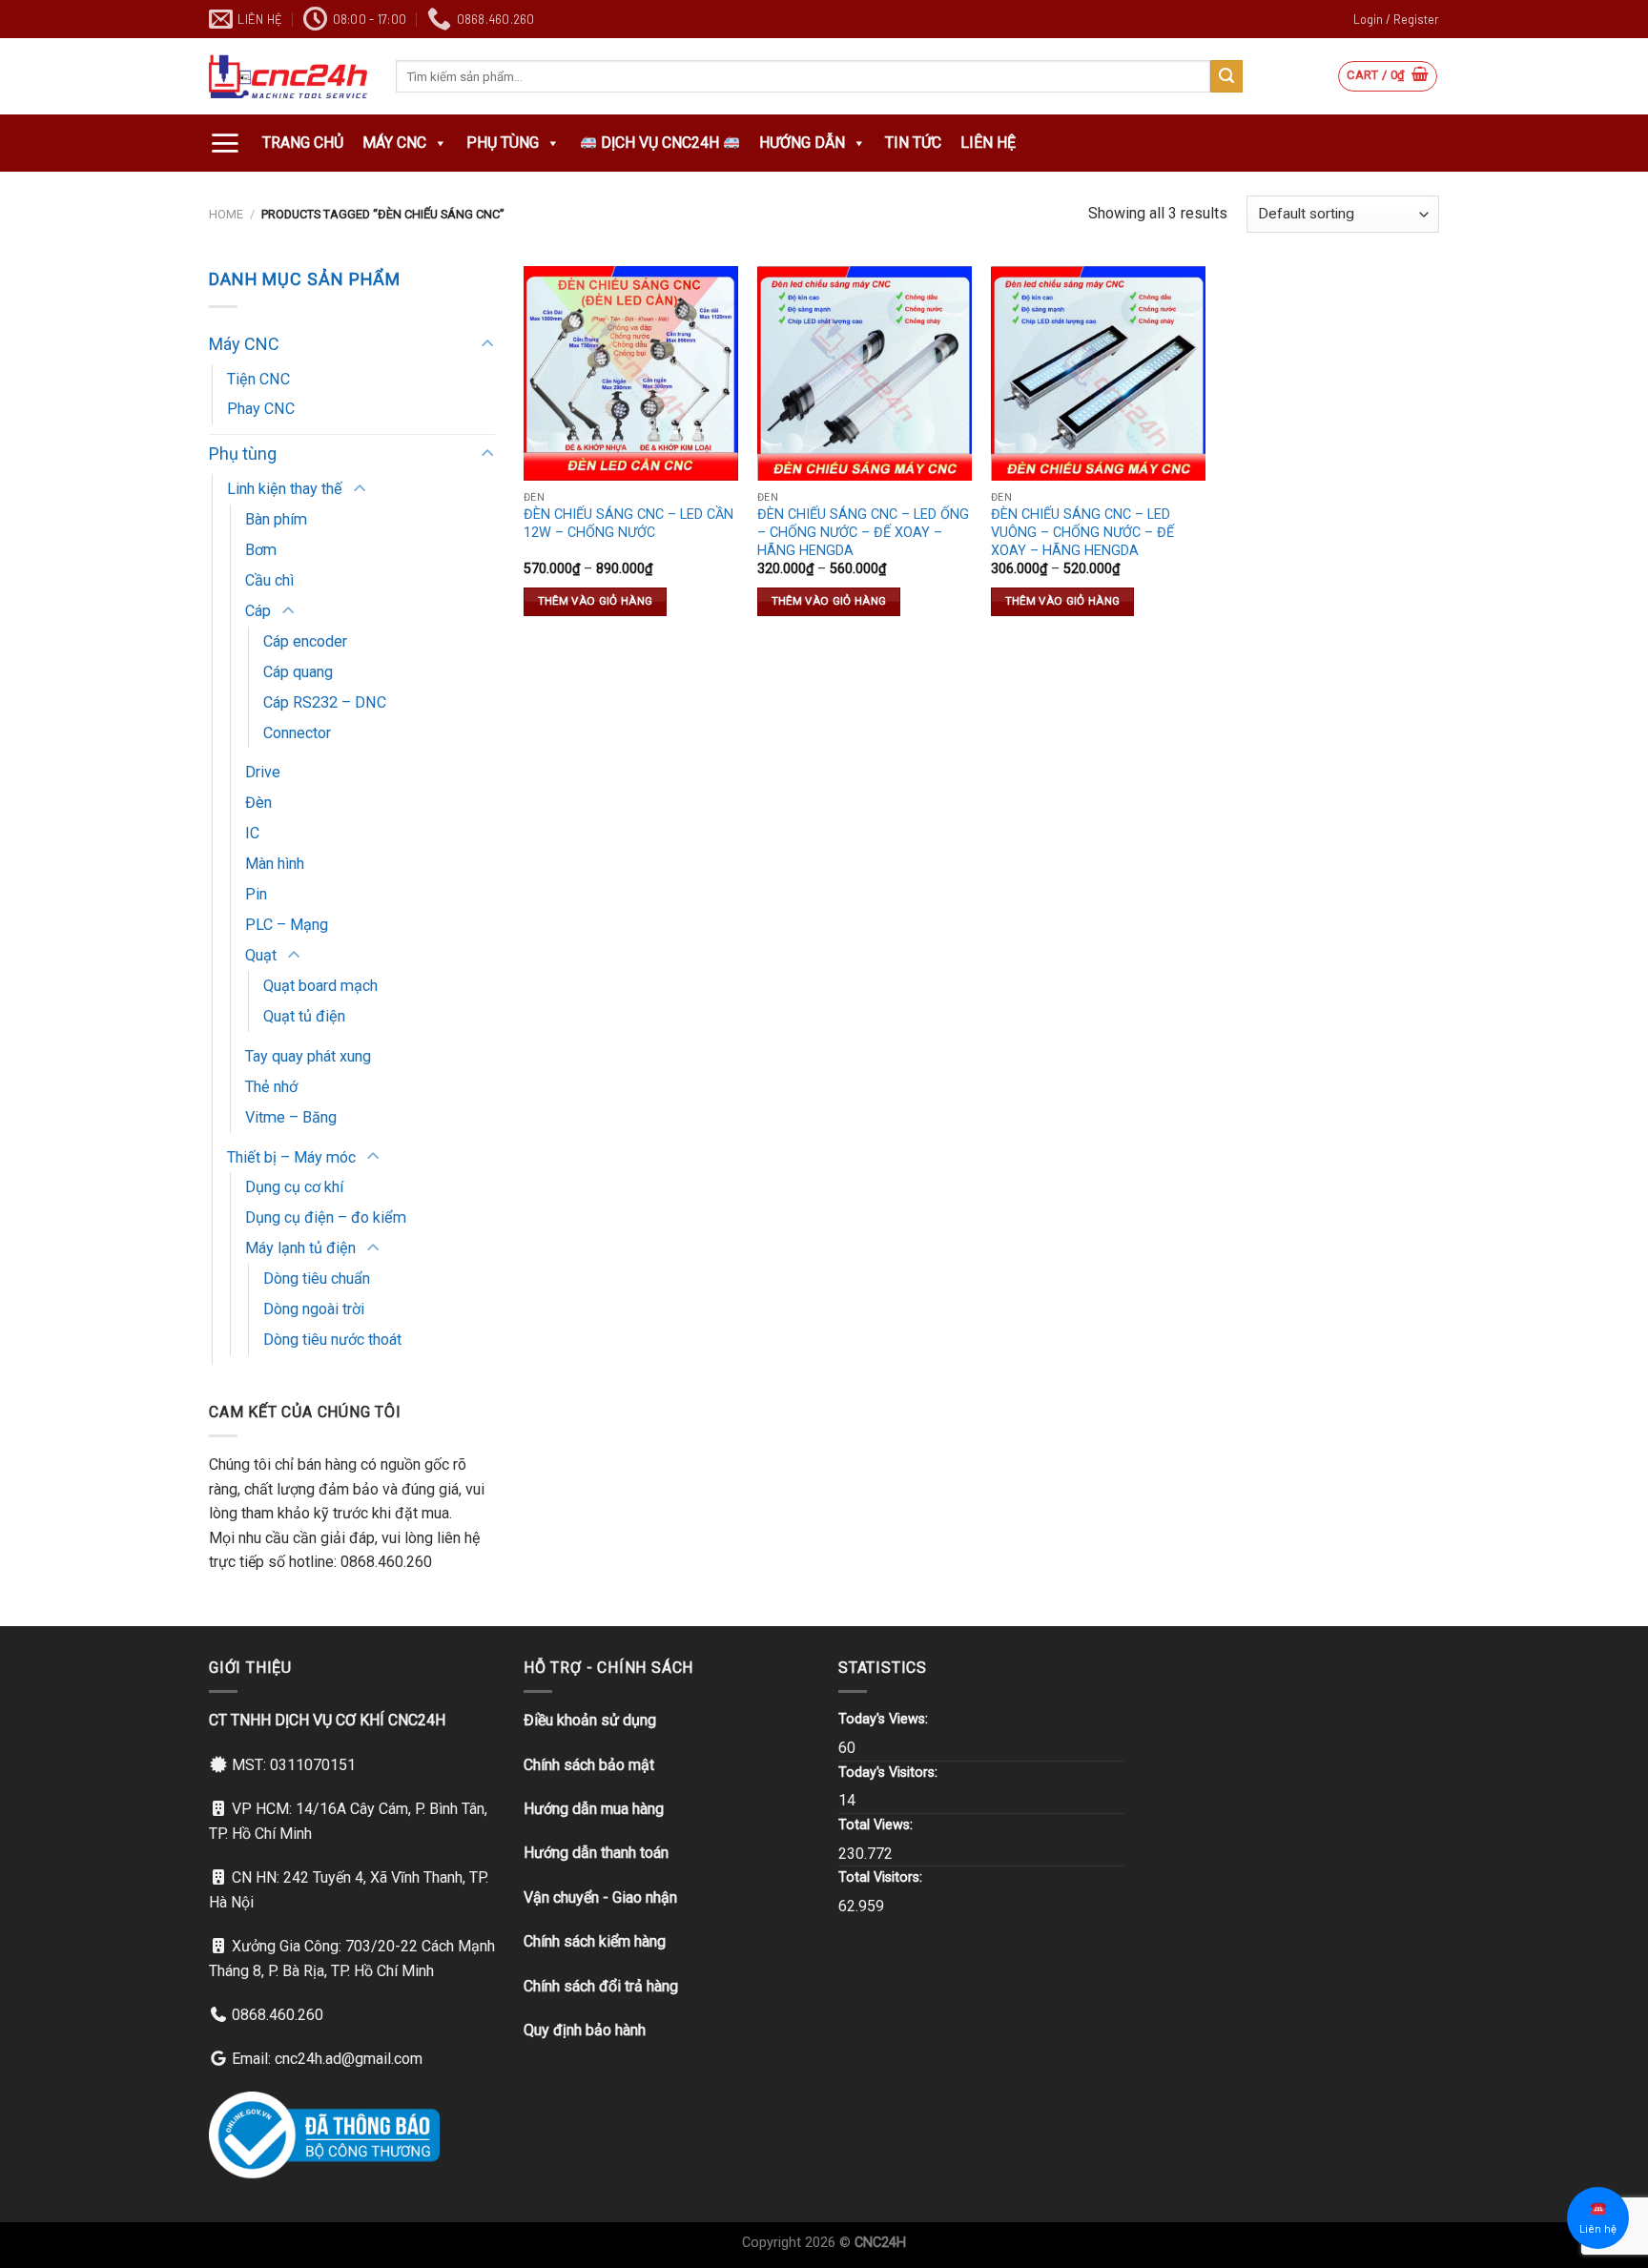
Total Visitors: (882, 1877)
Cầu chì (269, 580)
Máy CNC (394, 143)
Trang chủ (303, 143)
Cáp (258, 611)
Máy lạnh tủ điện (300, 1248)
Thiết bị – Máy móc (291, 1157)
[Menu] (225, 143)
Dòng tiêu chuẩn (317, 1278)
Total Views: (877, 1825)
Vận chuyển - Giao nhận (600, 1897)
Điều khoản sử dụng (590, 1720)
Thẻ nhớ (271, 1087)
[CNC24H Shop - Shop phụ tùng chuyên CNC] (288, 77)
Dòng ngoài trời (314, 1309)
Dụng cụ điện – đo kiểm (326, 1217)
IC (252, 833)
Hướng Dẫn (802, 143)
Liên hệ (988, 143)
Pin (256, 894)
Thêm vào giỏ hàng (596, 601)
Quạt (261, 955)
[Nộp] (1226, 76)
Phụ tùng (503, 143)
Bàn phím (276, 519)
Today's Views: (885, 1719)
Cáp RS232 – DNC (325, 702)
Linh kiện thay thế (285, 489)
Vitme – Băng (291, 1117)
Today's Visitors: (890, 1773)
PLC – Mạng (287, 925)
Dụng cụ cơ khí (294, 1187)
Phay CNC (261, 409)
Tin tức (913, 143)
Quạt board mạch (320, 986)
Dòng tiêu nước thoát (332, 1340)
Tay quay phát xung (308, 1056)
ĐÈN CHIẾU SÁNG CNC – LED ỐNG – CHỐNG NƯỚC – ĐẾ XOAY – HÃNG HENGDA (863, 532)
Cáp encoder (305, 641)
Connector (297, 733)
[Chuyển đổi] (487, 345)
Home (226, 214)
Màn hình (275, 864)
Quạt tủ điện (304, 1016)
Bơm (261, 550)
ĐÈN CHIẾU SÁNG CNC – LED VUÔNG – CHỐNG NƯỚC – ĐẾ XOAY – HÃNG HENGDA (1082, 532)
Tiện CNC (258, 379)
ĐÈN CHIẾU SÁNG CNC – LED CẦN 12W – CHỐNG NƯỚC (628, 524)
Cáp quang (298, 672)
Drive (263, 772)
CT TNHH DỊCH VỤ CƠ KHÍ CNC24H (327, 1720)
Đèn (258, 803)
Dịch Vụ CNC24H (660, 143)
